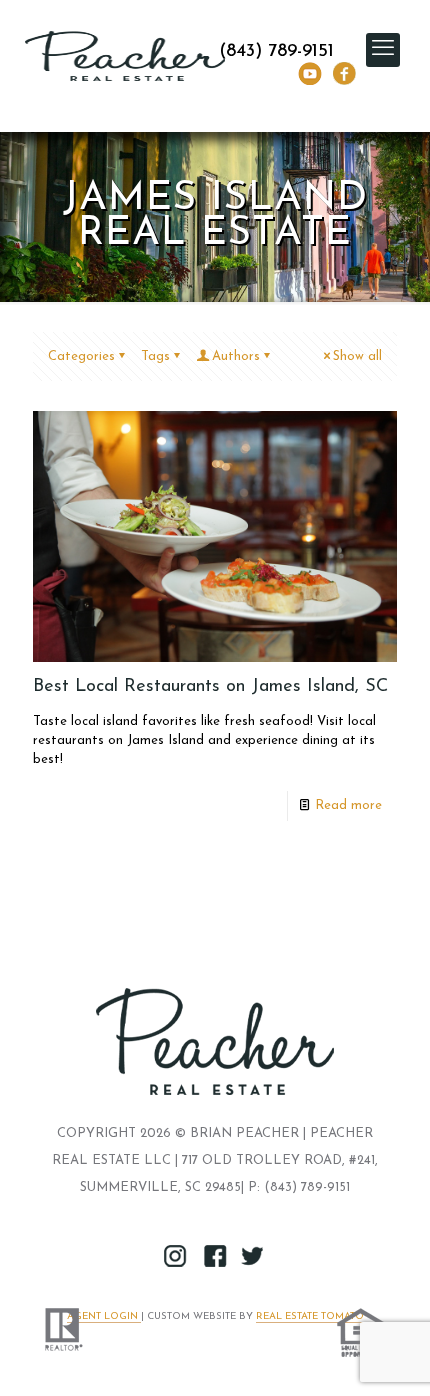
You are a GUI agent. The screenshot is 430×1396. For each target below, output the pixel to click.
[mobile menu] (383, 50)
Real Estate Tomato (310, 1316)
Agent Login (104, 1316)
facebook (215, 1256)
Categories (81, 356)
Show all (357, 356)
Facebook (344, 73)
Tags (155, 356)
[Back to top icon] (389, 1355)
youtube (254, 1256)
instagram (310, 73)
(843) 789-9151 (276, 52)
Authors (236, 356)
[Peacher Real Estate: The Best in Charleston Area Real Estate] (125, 55)
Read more (348, 805)
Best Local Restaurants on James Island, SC (210, 687)
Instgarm (176, 1256)
